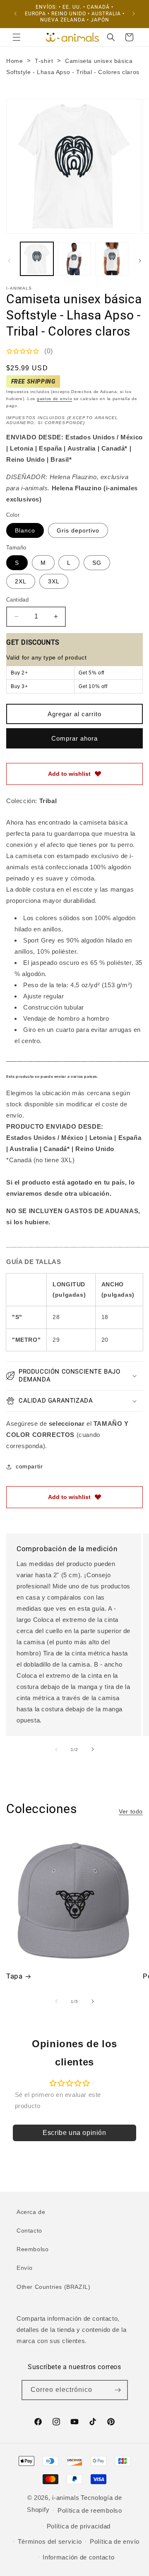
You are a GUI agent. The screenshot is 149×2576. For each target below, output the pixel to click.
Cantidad (17, 600)
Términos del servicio (50, 2541)
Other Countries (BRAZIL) (53, 2287)
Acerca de (31, 2212)
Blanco (25, 530)
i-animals (66, 2498)
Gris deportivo (78, 530)
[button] (17, 37)
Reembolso (32, 2249)
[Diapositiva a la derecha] (140, 261)
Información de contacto (78, 2557)
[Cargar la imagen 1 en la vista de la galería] (37, 259)
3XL (54, 581)
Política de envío (115, 2541)
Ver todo (131, 1811)
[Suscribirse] (118, 2390)
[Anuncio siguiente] (134, 14)
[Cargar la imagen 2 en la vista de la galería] (74, 259)
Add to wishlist (69, 774)
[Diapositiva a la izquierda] (9, 261)
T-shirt (44, 61)
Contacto (29, 2231)
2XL (21, 581)
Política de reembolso (90, 2510)
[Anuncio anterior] (15, 14)
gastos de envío (55, 399)
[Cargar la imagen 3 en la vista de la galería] (112, 259)
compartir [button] (29, 1466)
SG (97, 563)
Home (14, 61)
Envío (25, 2268)
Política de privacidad (79, 2526)
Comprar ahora (74, 738)
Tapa (14, 1976)
